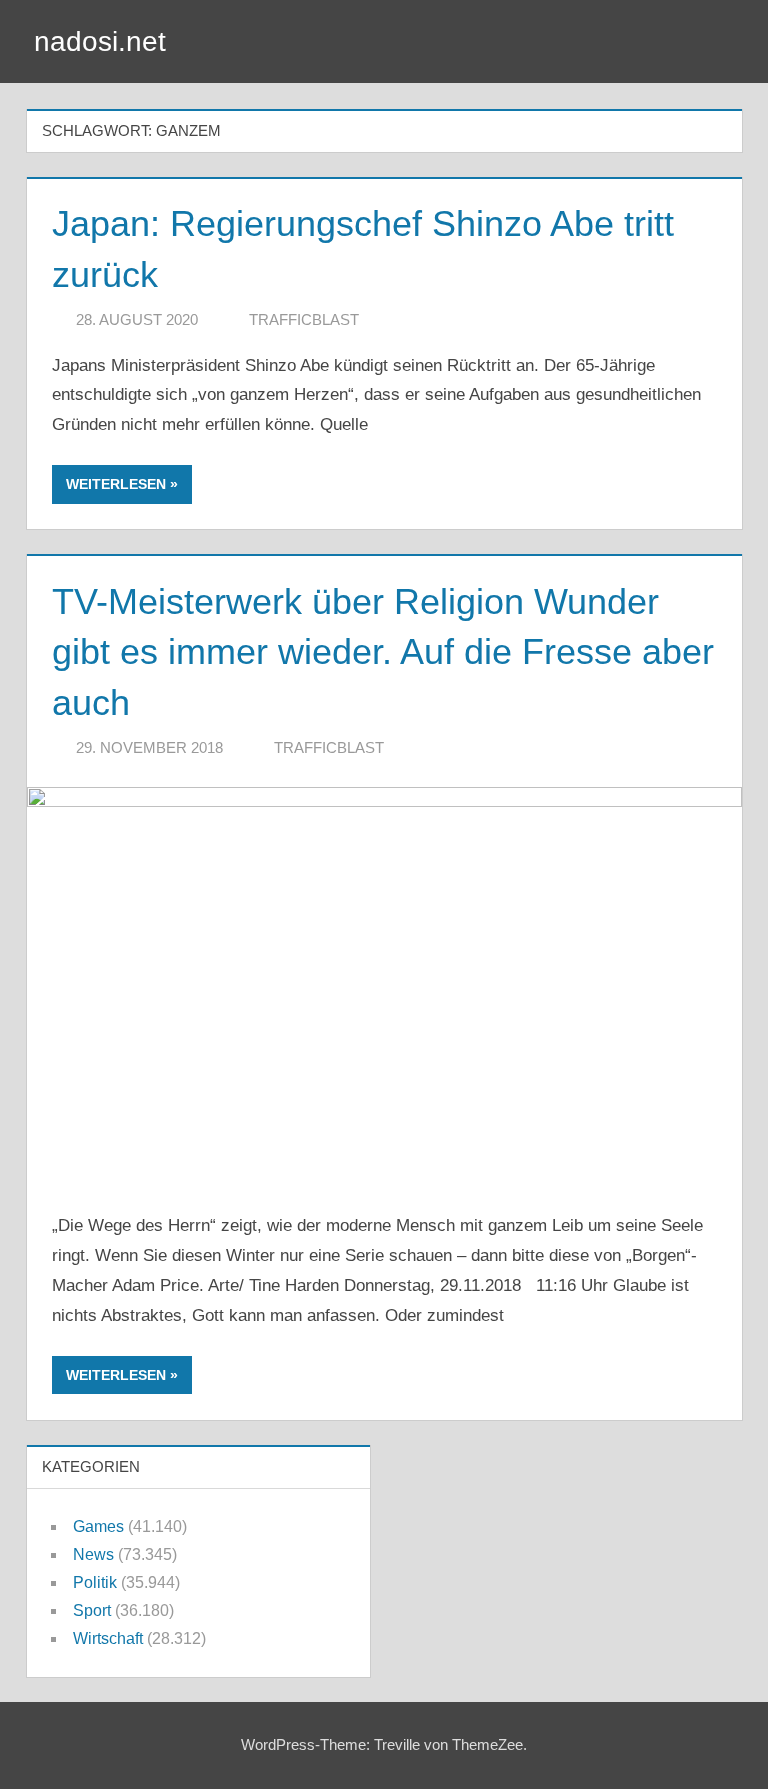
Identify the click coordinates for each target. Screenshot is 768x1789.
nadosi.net (100, 41)
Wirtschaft (108, 1638)
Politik (95, 1582)
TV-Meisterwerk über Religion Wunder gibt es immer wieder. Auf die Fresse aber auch (383, 652)
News (93, 1554)
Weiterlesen (116, 484)
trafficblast (304, 319)
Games (98, 1526)
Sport (92, 1610)
